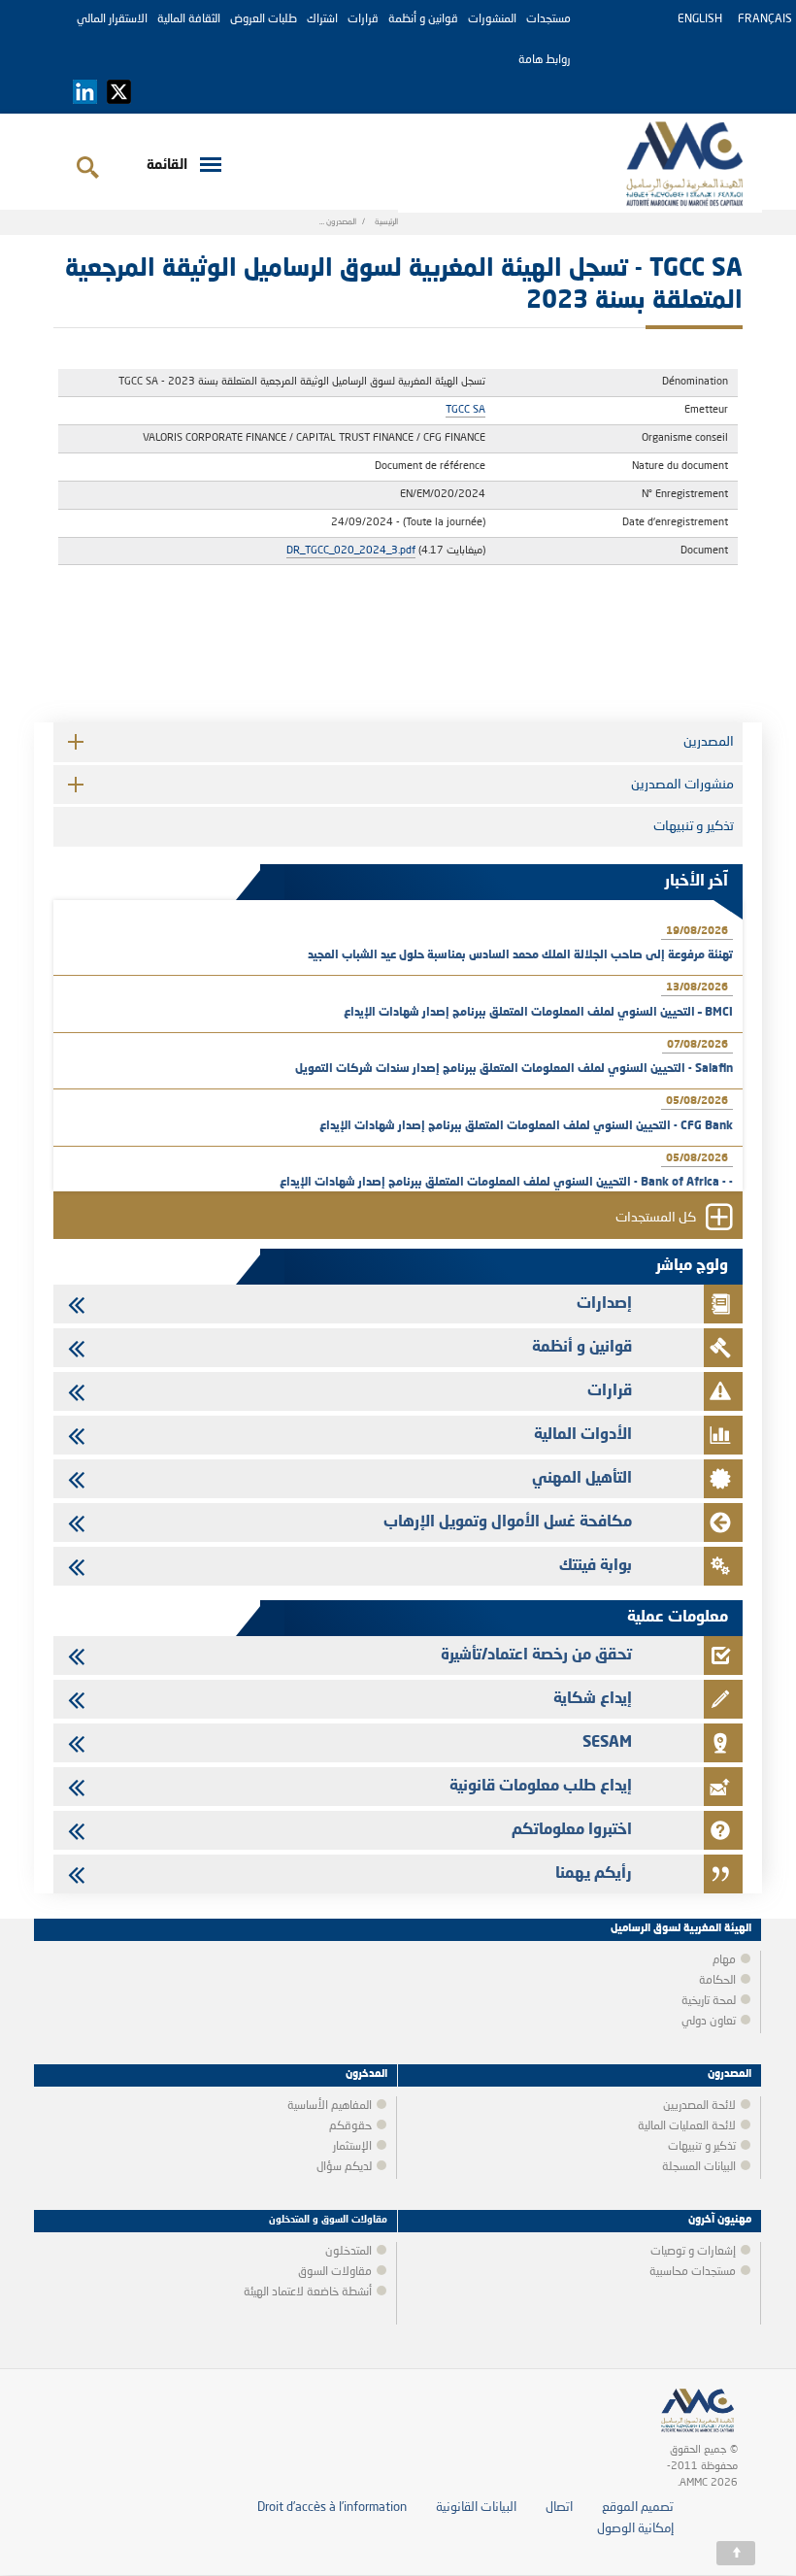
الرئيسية (386, 222)
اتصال (559, 2508)
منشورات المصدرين (682, 785)
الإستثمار (352, 2147)
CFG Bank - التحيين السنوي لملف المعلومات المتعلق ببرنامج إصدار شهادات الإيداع (526, 1126)
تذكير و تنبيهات (694, 826)
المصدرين (709, 742)
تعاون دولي (709, 2022)
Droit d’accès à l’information (332, 2508)
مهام (724, 1960)
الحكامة (717, 1981)
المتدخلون (348, 2252)
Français (765, 19)
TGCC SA (465, 410)
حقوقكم (350, 2126)
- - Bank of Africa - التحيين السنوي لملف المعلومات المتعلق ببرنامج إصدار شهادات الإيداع (506, 1183)
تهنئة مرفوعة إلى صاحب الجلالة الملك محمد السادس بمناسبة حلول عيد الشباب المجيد (520, 955)
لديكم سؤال (344, 2167)
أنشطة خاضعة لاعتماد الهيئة (308, 2292)
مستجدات (548, 19)
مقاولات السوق (335, 2272)
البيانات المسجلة (699, 2167)
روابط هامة (545, 60)
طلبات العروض (264, 19)
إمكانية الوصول (635, 2529)
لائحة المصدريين (699, 2106)
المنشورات (492, 19)
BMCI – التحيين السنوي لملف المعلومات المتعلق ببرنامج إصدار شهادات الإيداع (538, 1013)
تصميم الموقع (638, 2508)
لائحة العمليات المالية (687, 2126)
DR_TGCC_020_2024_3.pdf (351, 551)
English (700, 19)
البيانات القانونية (476, 2508)
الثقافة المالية (189, 19)
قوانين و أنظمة (423, 19)
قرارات (363, 19)
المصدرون (341, 222)
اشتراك (322, 19)
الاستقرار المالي (112, 19)
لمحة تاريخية (709, 2001)
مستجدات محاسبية (693, 2272)
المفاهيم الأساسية (330, 2106)
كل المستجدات (656, 1218)
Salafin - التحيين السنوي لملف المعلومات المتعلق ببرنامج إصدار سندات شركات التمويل (514, 1069)
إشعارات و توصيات (693, 2252)
